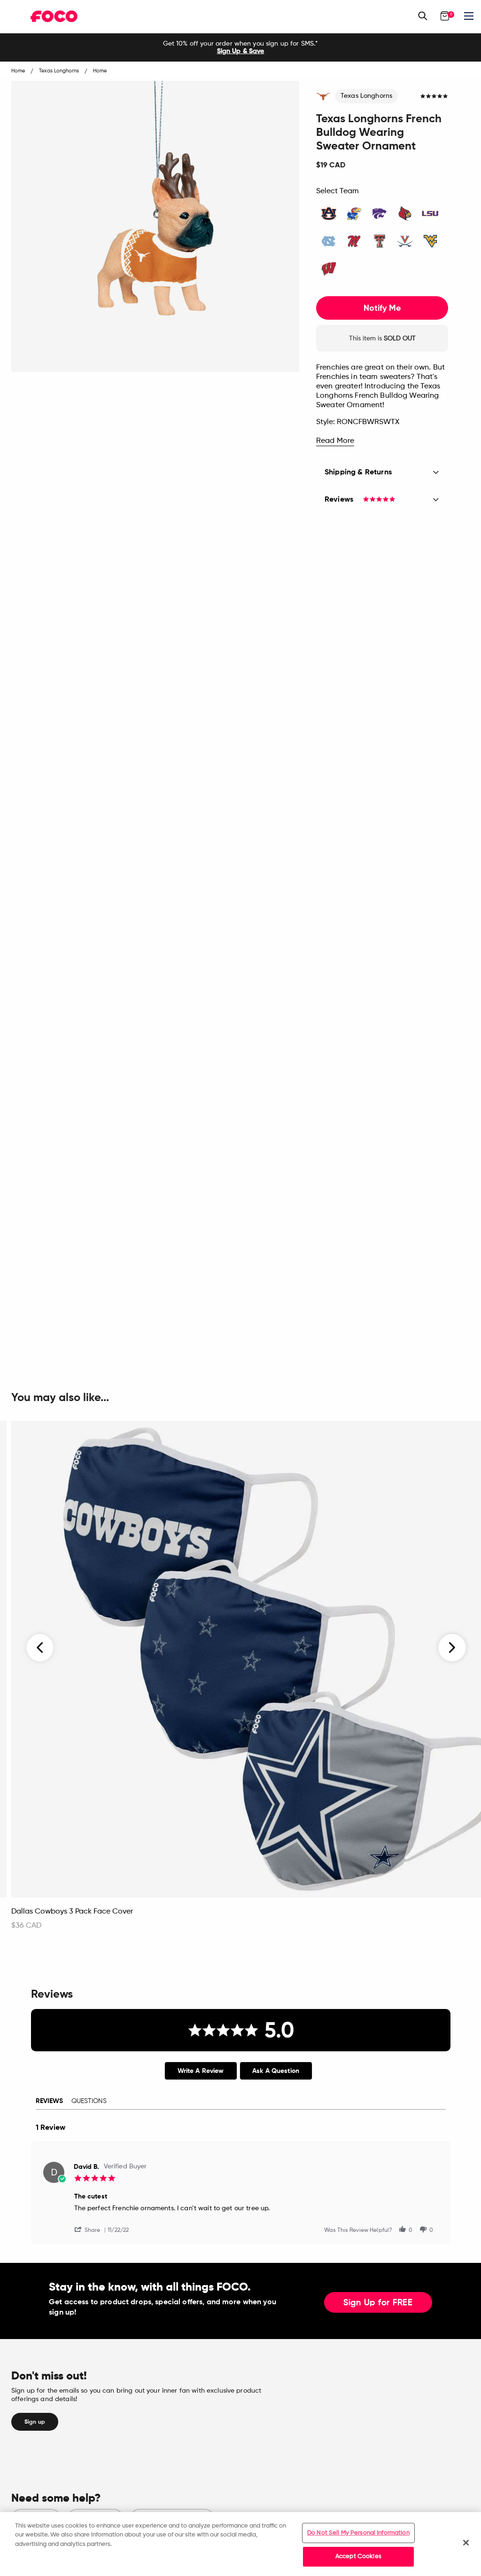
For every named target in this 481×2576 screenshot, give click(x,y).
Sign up (35, 2422)
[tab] (201, 2071)
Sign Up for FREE (378, 2303)
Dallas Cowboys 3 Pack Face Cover (72, 1912)
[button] (91, 2229)
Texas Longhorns (366, 96)
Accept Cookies (358, 2556)
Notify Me (382, 308)
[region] (240, 2544)
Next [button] (452, 1647)
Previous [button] (40, 1647)
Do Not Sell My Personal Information (358, 2533)
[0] (445, 16)
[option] (240, 47)
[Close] (466, 2543)
